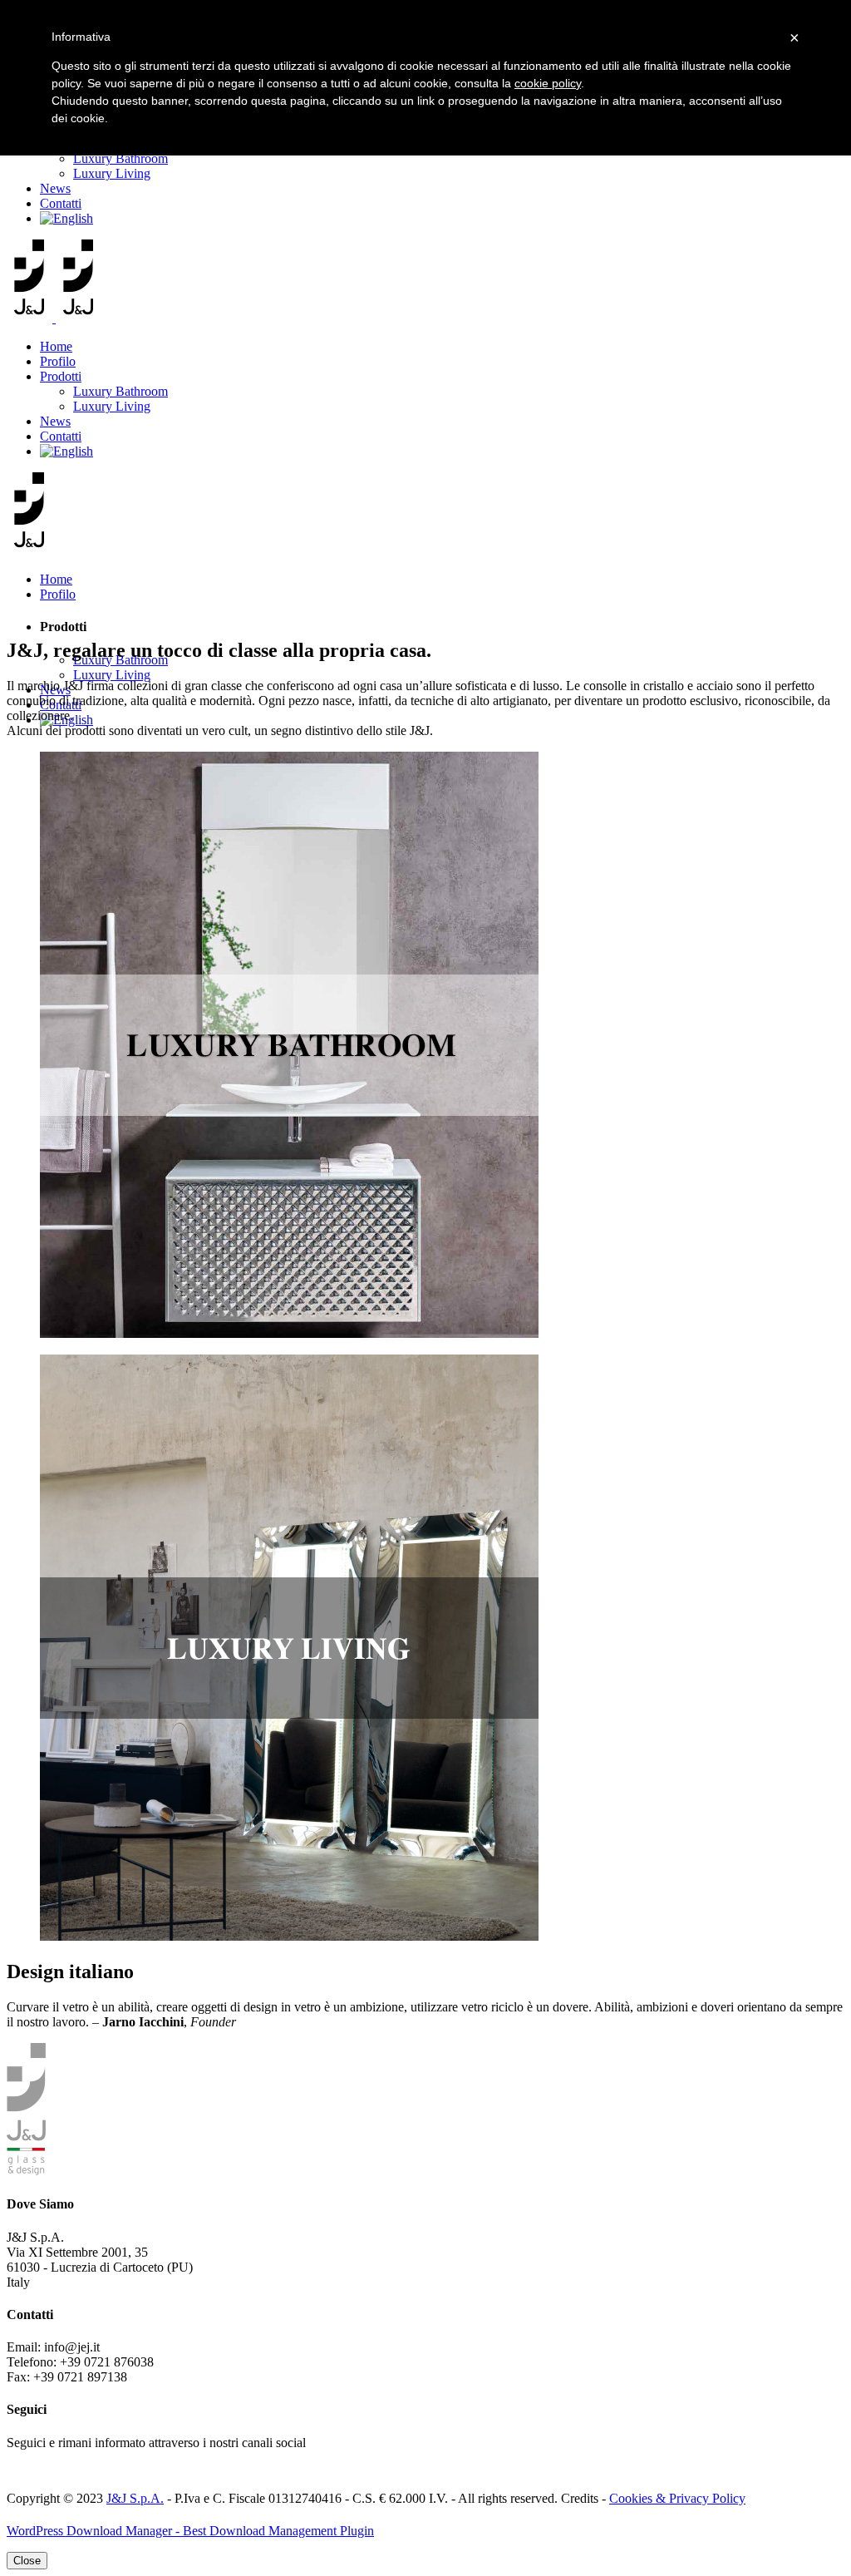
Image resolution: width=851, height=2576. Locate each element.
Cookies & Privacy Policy (677, 2498)
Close (27, 2561)
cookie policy (548, 83)
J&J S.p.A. (135, 2498)
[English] (66, 218)
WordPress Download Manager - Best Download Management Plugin (190, 2531)
